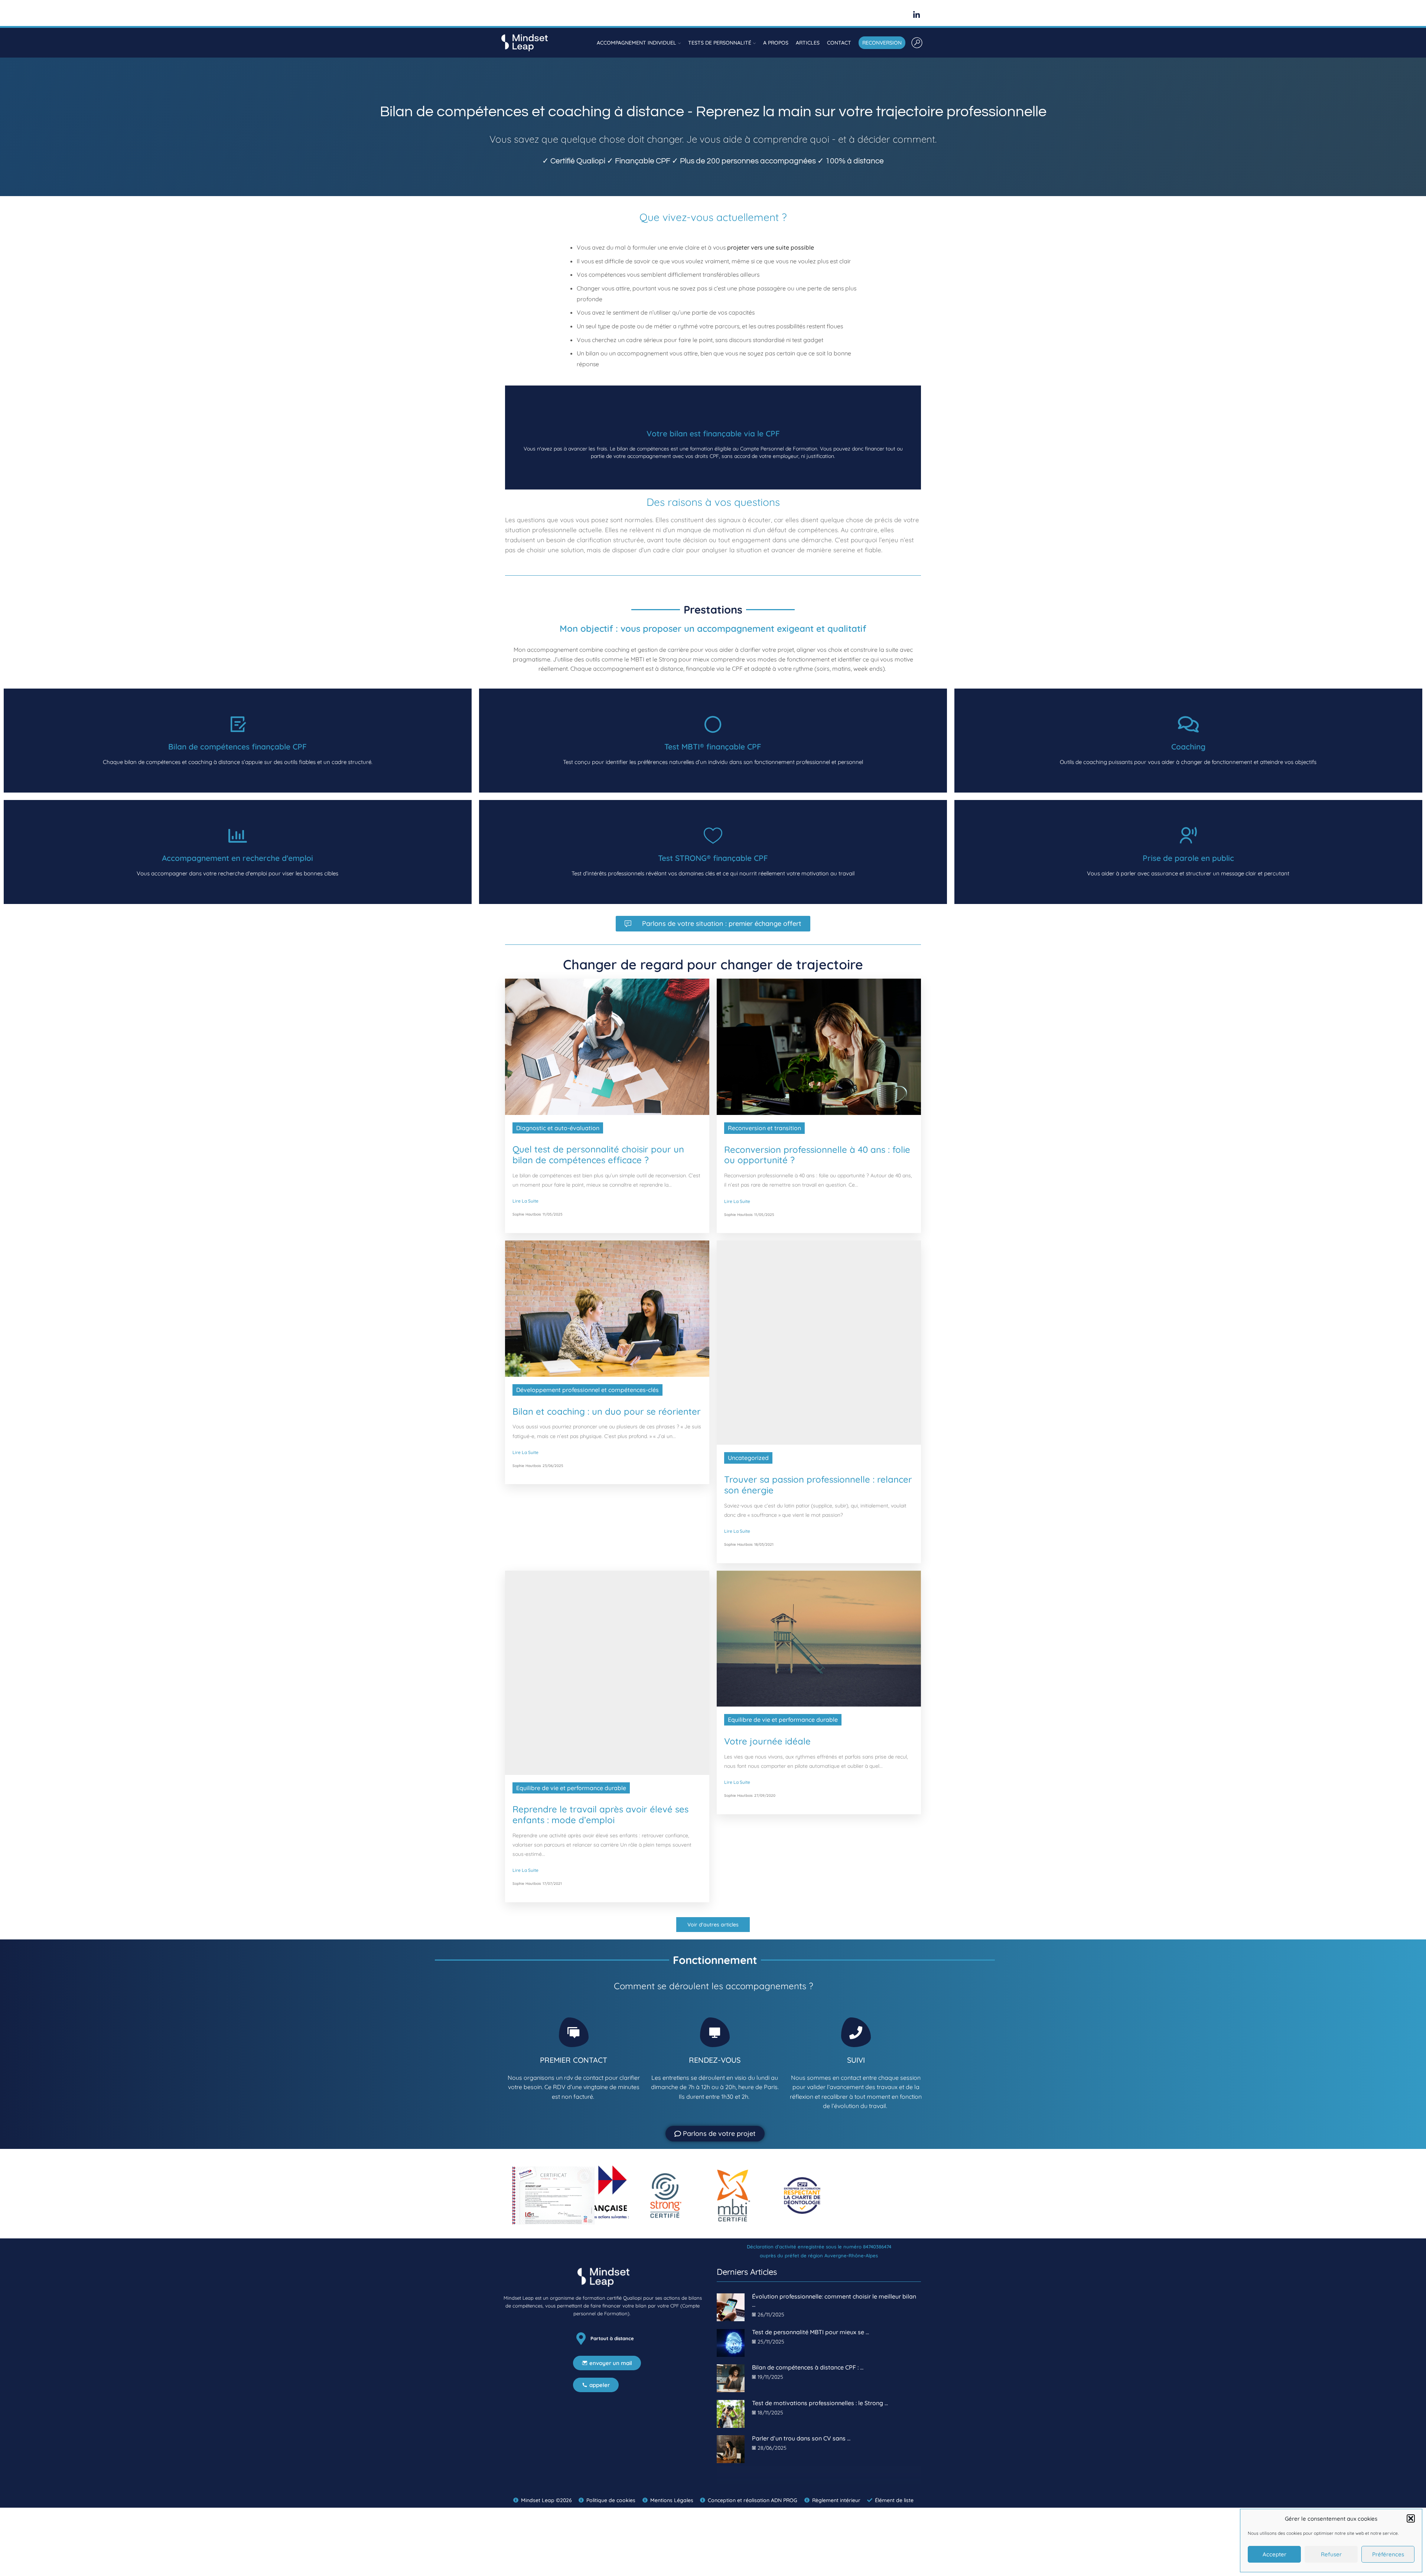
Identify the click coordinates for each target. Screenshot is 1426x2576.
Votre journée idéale (767, 1741)
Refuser (1331, 2554)
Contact (839, 43)
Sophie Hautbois (527, 1214)
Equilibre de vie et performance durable (571, 1755)
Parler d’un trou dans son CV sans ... (801, 2405)
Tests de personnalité (720, 43)
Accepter (1274, 2554)
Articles (808, 43)
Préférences (1388, 2554)
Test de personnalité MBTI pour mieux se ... (810, 2299)
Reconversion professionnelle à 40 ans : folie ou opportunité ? (817, 1155)
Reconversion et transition (764, 1128)
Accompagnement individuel (637, 43)
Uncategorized (748, 1458)
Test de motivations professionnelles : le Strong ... (820, 2370)
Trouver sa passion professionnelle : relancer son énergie (818, 1485)
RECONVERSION (882, 43)
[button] (1411, 2518)
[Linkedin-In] (917, 15)
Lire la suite (525, 1201)
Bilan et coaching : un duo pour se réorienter (607, 1411)
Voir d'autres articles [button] (713, 1892)
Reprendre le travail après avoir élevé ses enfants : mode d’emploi (600, 1782)
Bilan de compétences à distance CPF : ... (808, 2334)
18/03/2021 (764, 1544)
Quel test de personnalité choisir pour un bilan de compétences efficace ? (598, 1155)
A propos (776, 43)
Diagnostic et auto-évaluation (558, 1128)
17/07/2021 (552, 1850)
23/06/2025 (553, 1466)
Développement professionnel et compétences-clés (587, 1390)
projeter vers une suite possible (771, 247)
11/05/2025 (553, 1214)
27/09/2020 (765, 1796)
